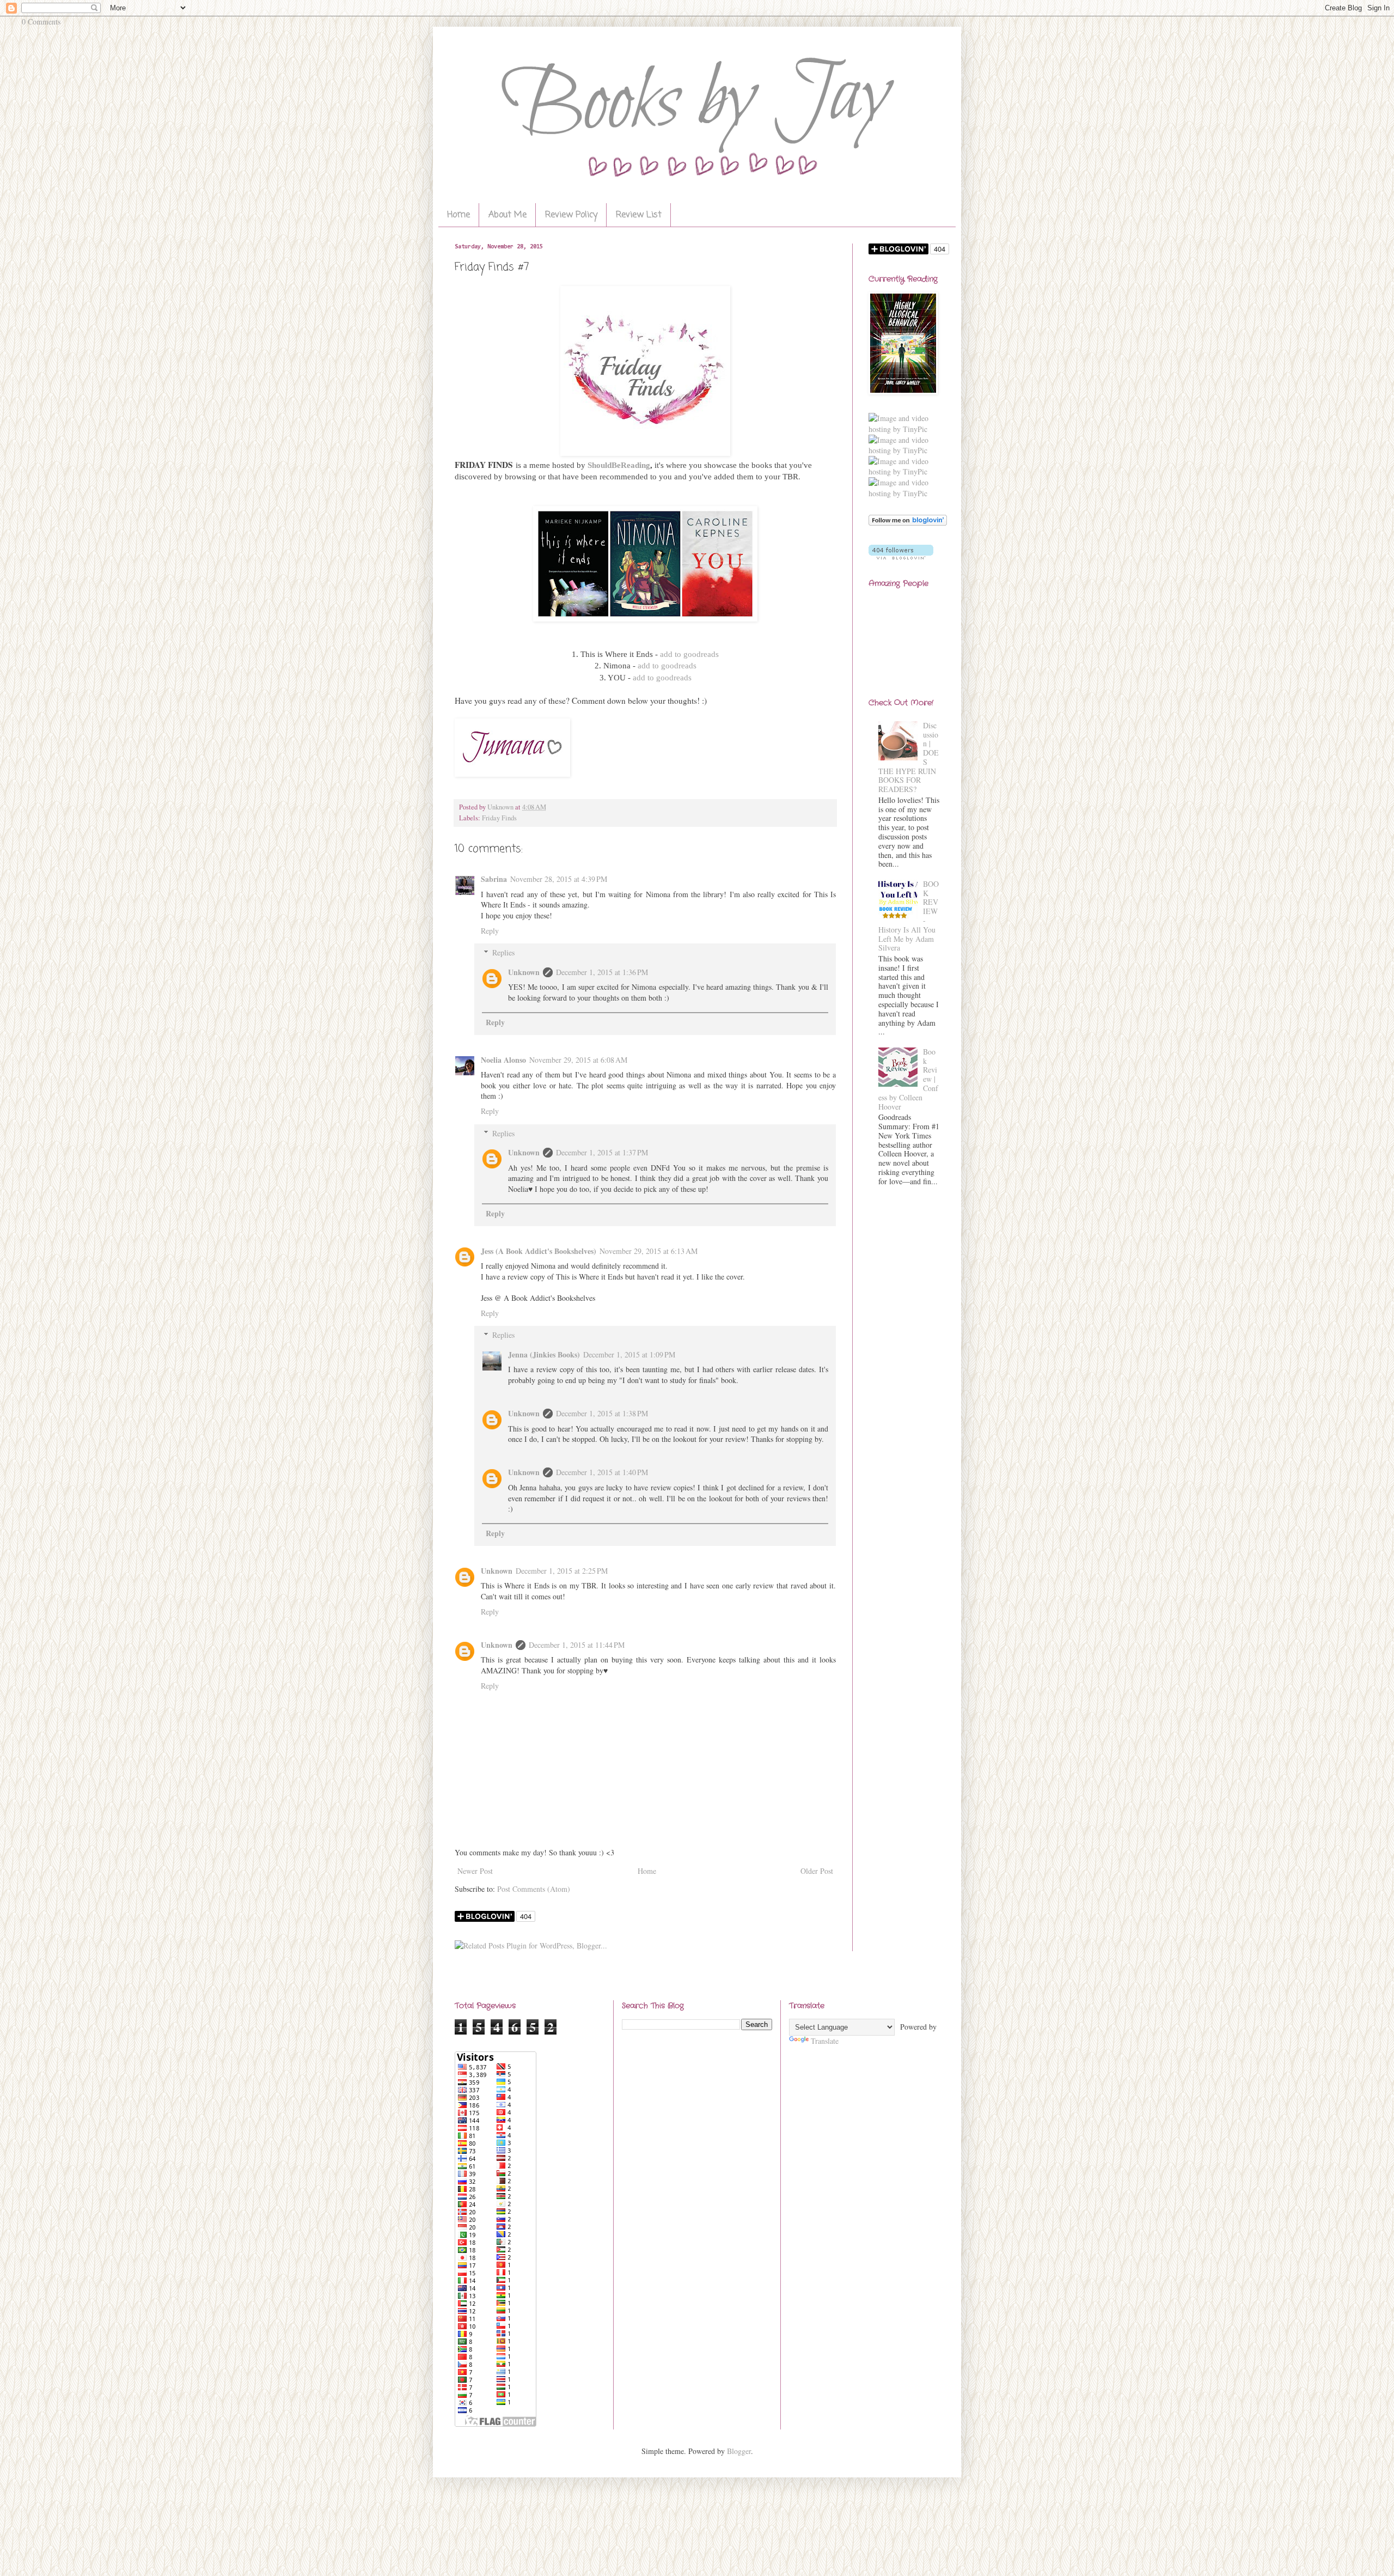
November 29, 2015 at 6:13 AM (649, 1251)
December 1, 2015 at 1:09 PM (629, 1354)
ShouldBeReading (619, 465)
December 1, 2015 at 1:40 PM (602, 1472)
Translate (825, 2041)
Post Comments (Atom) (534, 1889)
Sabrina (494, 879)
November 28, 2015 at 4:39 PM (559, 879)
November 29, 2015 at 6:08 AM (578, 1060)
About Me (508, 215)
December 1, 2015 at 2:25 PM (562, 1571)
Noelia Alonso (503, 1060)
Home (458, 215)
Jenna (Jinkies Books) (544, 1354)
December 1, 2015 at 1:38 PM (602, 1413)
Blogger (739, 2451)
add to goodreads (689, 654)
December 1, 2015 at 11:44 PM (577, 1645)
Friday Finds (499, 818)
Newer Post (475, 1871)
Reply (490, 931)
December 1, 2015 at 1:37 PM (602, 1152)
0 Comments (41, 22)
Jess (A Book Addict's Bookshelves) (539, 1251)
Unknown (524, 972)
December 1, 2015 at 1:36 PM (602, 972)
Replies (503, 952)
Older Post (817, 1871)
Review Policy (571, 215)
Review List (639, 215)
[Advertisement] (904, 1371)
